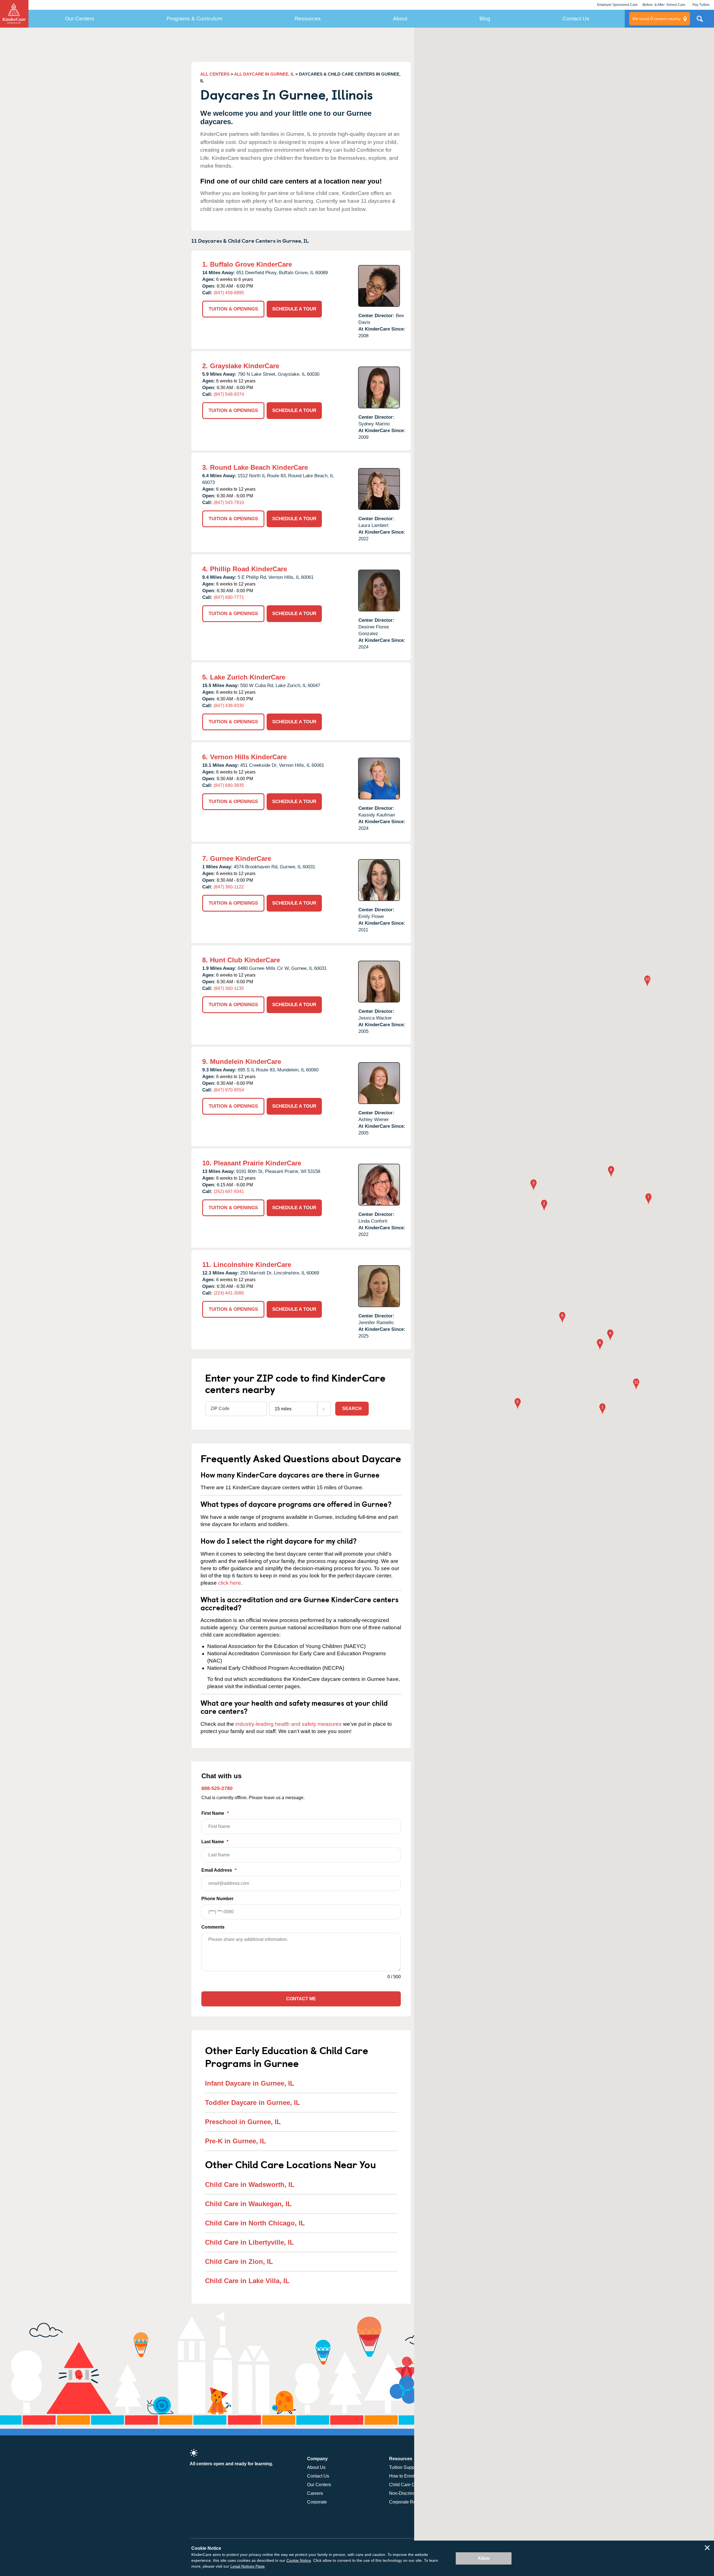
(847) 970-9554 (229, 1090)
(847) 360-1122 (229, 887)
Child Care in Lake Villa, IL (247, 2281)
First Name (215, 1813)
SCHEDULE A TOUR (294, 309)
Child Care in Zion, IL (239, 2261)
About (400, 19)
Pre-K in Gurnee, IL (236, 2141)
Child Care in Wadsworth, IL (250, 2185)
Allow (484, 2558)
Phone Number (217, 1899)
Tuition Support (404, 2467)
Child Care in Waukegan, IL (248, 2204)
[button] (602, 1409)
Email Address (219, 1870)
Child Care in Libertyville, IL (249, 2242)
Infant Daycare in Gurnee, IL (250, 2083)
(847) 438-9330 (229, 706)
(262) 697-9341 (229, 1191)
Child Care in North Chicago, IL (255, 2223)
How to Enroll (402, 2476)
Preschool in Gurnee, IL (243, 2122)
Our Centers (80, 19)
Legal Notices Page (248, 2566)
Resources (308, 19)
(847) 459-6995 (229, 293)
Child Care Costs (406, 2485)
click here (230, 1583)
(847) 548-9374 (229, 394)
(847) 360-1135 (229, 988)
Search (352, 1409)
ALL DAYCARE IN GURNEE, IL (264, 74)
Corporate (317, 2502)
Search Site (700, 21)
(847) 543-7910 (229, 503)
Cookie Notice (299, 2560)
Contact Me (301, 1999)
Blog (485, 19)
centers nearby (656, 19)
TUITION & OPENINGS (233, 309)
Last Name (215, 1842)
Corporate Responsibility (414, 2502)
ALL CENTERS (215, 74)
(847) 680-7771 (229, 597)
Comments (213, 1927)
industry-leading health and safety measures (289, 1724)
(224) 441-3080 (229, 1293)
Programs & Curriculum (194, 19)
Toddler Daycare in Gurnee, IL (253, 2103)
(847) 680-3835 (229, 785)
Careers (315, 2493)
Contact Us (576, 19)
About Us (316, 2467)
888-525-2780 (217, 1788)
